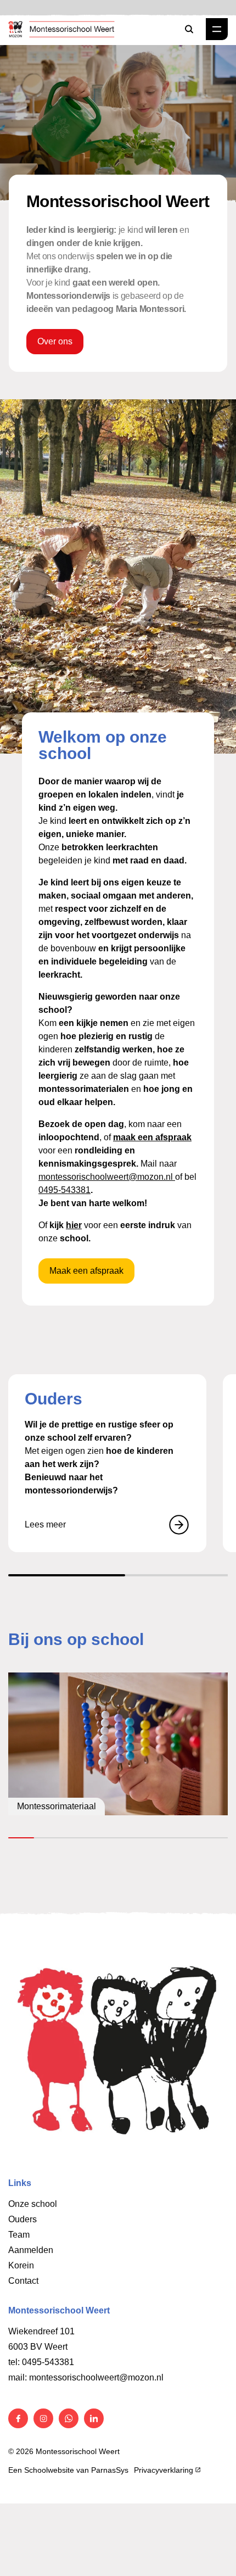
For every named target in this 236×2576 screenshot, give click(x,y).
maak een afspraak (152, 1137)
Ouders (23, 2219)
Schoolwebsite (49, 2470)
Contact (23, 2281)
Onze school (33, 2204)
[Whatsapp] (69, 2418)
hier (74, 1225)
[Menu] (217, 29)
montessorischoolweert (74, 2377)
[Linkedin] (94, 2418)
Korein (21, 2265)
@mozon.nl (141, 2377)
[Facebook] (18, 2418)
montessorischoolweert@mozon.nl (107, 1177)
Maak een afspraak (86, 1271)
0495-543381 (64, 1190)
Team (19, 2235)
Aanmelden (31, 2250)
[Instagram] (43, 2418)
